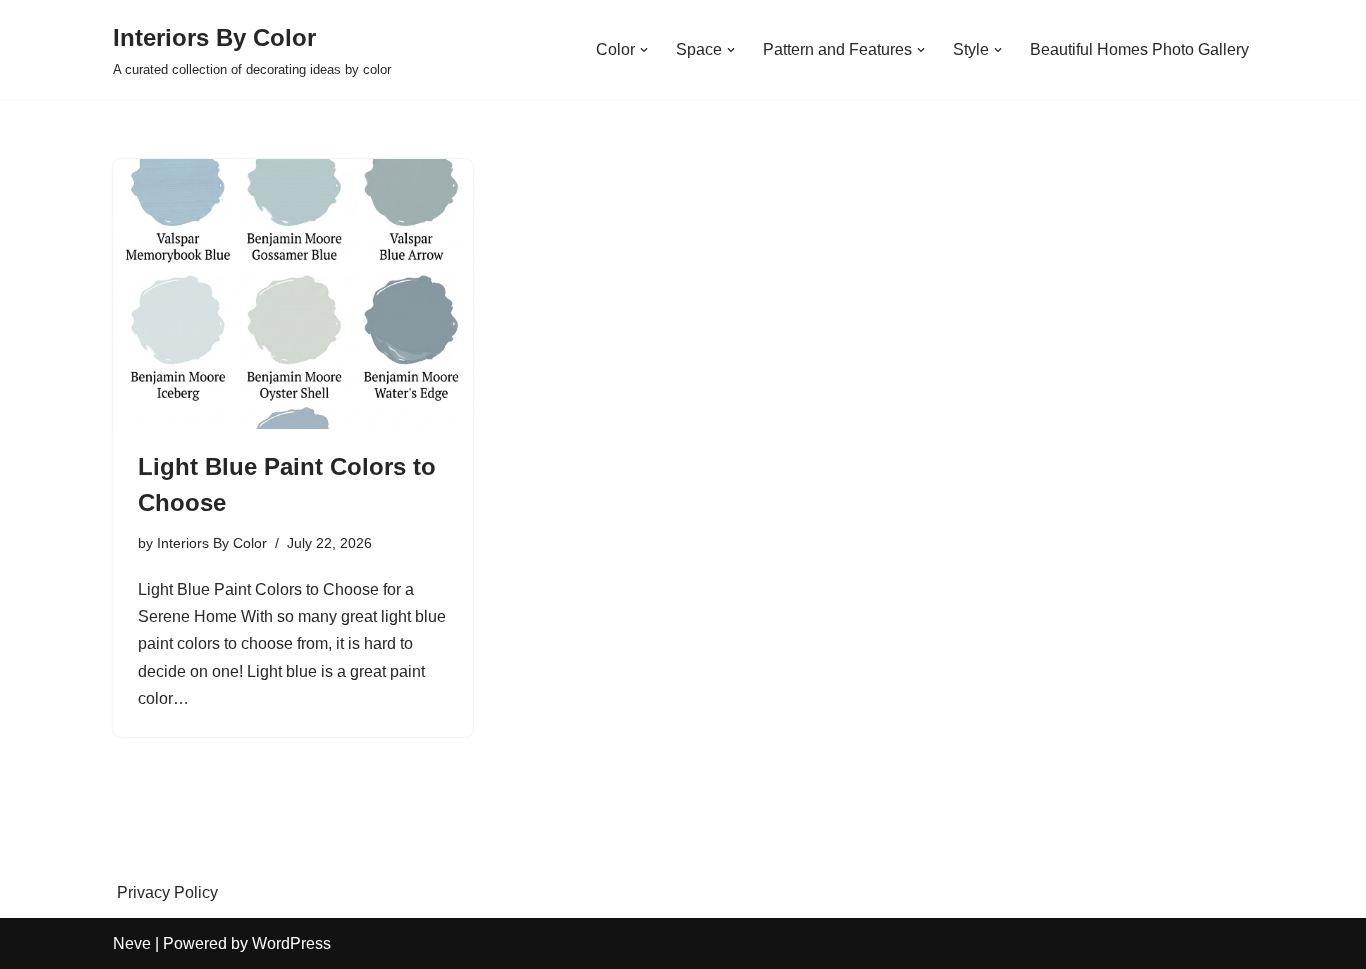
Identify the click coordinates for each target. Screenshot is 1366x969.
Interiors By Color (212, 543)
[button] (644, 50)
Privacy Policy (167, 892)
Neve (132, 943)
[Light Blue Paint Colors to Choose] (293, 294)
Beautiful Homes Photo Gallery (1139, 49)
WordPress (291, 943)
